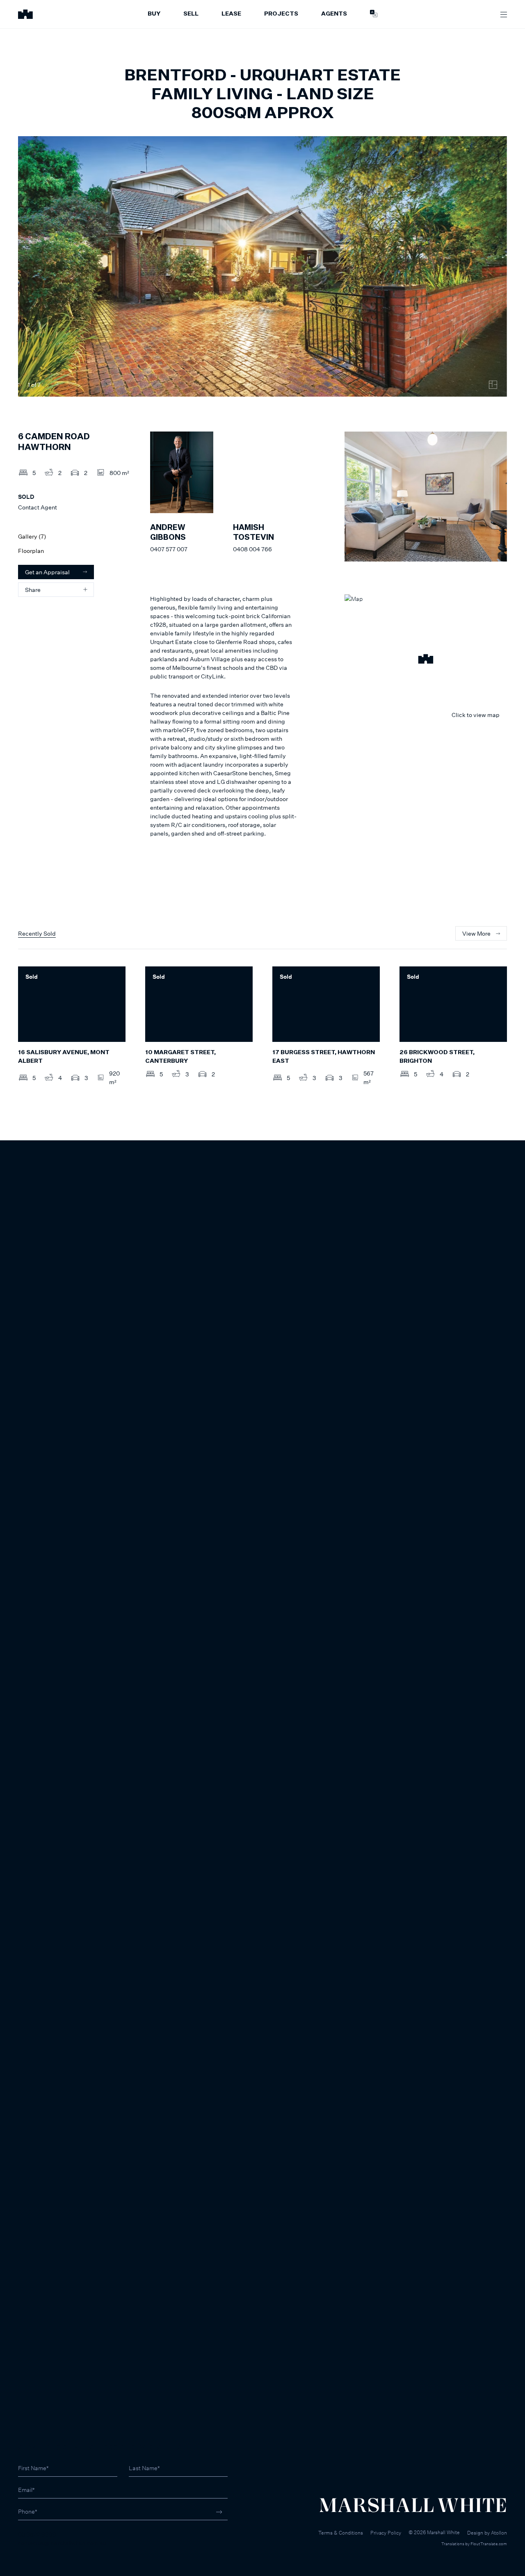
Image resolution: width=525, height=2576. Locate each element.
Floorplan (31, 551)
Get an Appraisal (47, 572)
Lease (231, 14)
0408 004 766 (252, 549)
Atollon (499, 2533)
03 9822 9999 (37, 2534)
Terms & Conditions (341, 2533)
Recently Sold (37, 933)
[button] (426, 660)
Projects (281, 14)
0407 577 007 (169, 549)
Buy (154, 14)
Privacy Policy (386, 2533)
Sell (191, 14)
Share (33, 590)
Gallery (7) (32, 536)
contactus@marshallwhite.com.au (62, 2543)
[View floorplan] (493, 385)
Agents (334, 14)
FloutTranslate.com (489, 2544)
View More (476, 933)
